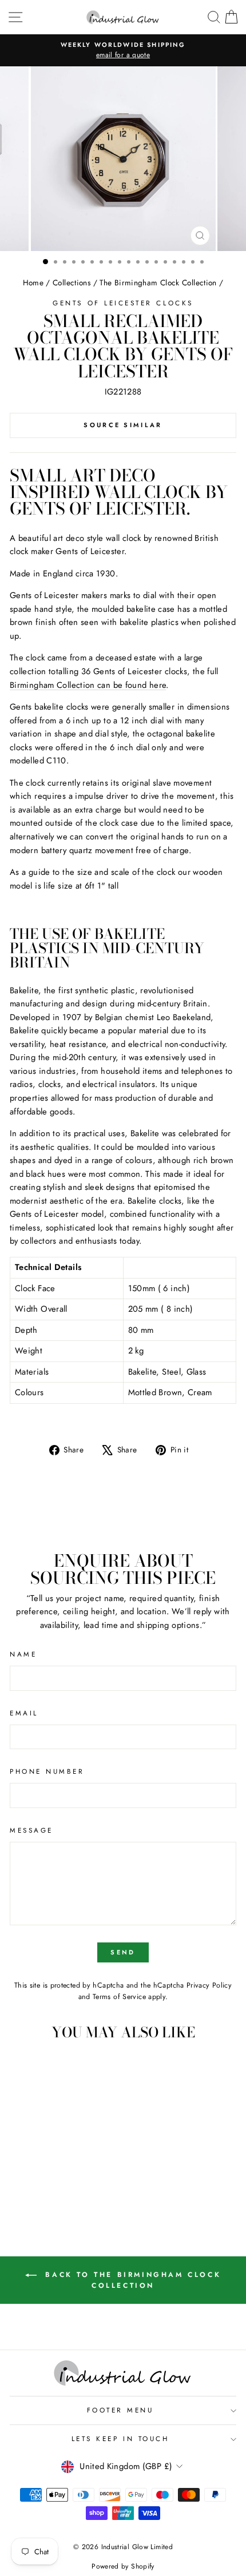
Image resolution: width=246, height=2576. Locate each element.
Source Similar (123, 425)
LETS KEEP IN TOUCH (120, 2438)
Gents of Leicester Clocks (123, 303)
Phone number (47, 1771)
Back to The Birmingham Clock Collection (131, 2280)
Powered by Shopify (123, 2566)
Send (123, 1952)
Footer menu (120, 2410)
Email (24, 1713)
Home (33, 282)
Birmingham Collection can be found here (88, 685)
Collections (72, 282)
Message (31, 1830)
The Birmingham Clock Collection (158, 282)
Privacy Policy (209, 1985)
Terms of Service (119, 1997)
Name (23, 1654)
